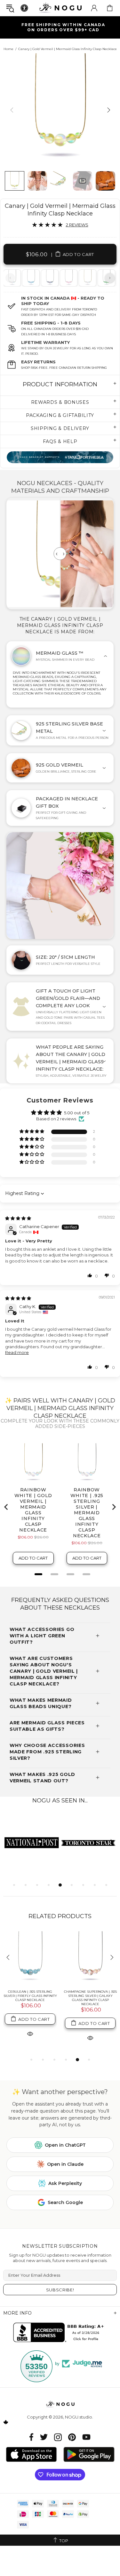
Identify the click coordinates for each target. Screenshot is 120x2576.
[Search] (10, 8)
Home (8, 49)
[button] (32, 1132)
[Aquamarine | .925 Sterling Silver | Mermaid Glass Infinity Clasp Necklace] (30, 278)
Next (110, 278)
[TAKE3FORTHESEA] (60, 457)
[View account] (94, 8)
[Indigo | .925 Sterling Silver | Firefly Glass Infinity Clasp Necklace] (30, 1958)
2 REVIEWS (77, 225)
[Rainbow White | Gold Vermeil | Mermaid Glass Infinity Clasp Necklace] (87, 278)
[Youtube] (86, 2437)
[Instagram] (58, 2437)
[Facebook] (32, 2437)
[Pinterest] (72, 2437)
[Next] (108, 110)
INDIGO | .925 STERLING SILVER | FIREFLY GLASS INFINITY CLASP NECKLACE (30, 1996)
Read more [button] (17, 1352)
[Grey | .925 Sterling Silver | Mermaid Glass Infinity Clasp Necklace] (49, 278)
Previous (10, 278)
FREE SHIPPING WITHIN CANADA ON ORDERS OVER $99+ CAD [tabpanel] (63, 27)
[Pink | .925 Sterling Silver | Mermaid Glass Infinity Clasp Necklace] (68, 278)
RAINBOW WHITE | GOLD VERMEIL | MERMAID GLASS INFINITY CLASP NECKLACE (90, 1996)
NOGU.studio (60, 8)
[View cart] (110, 8)
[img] (18, 1218)
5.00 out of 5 (77, 1113)
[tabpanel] (31, 278)
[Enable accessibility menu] (24, 8)
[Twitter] (44, 2437)
